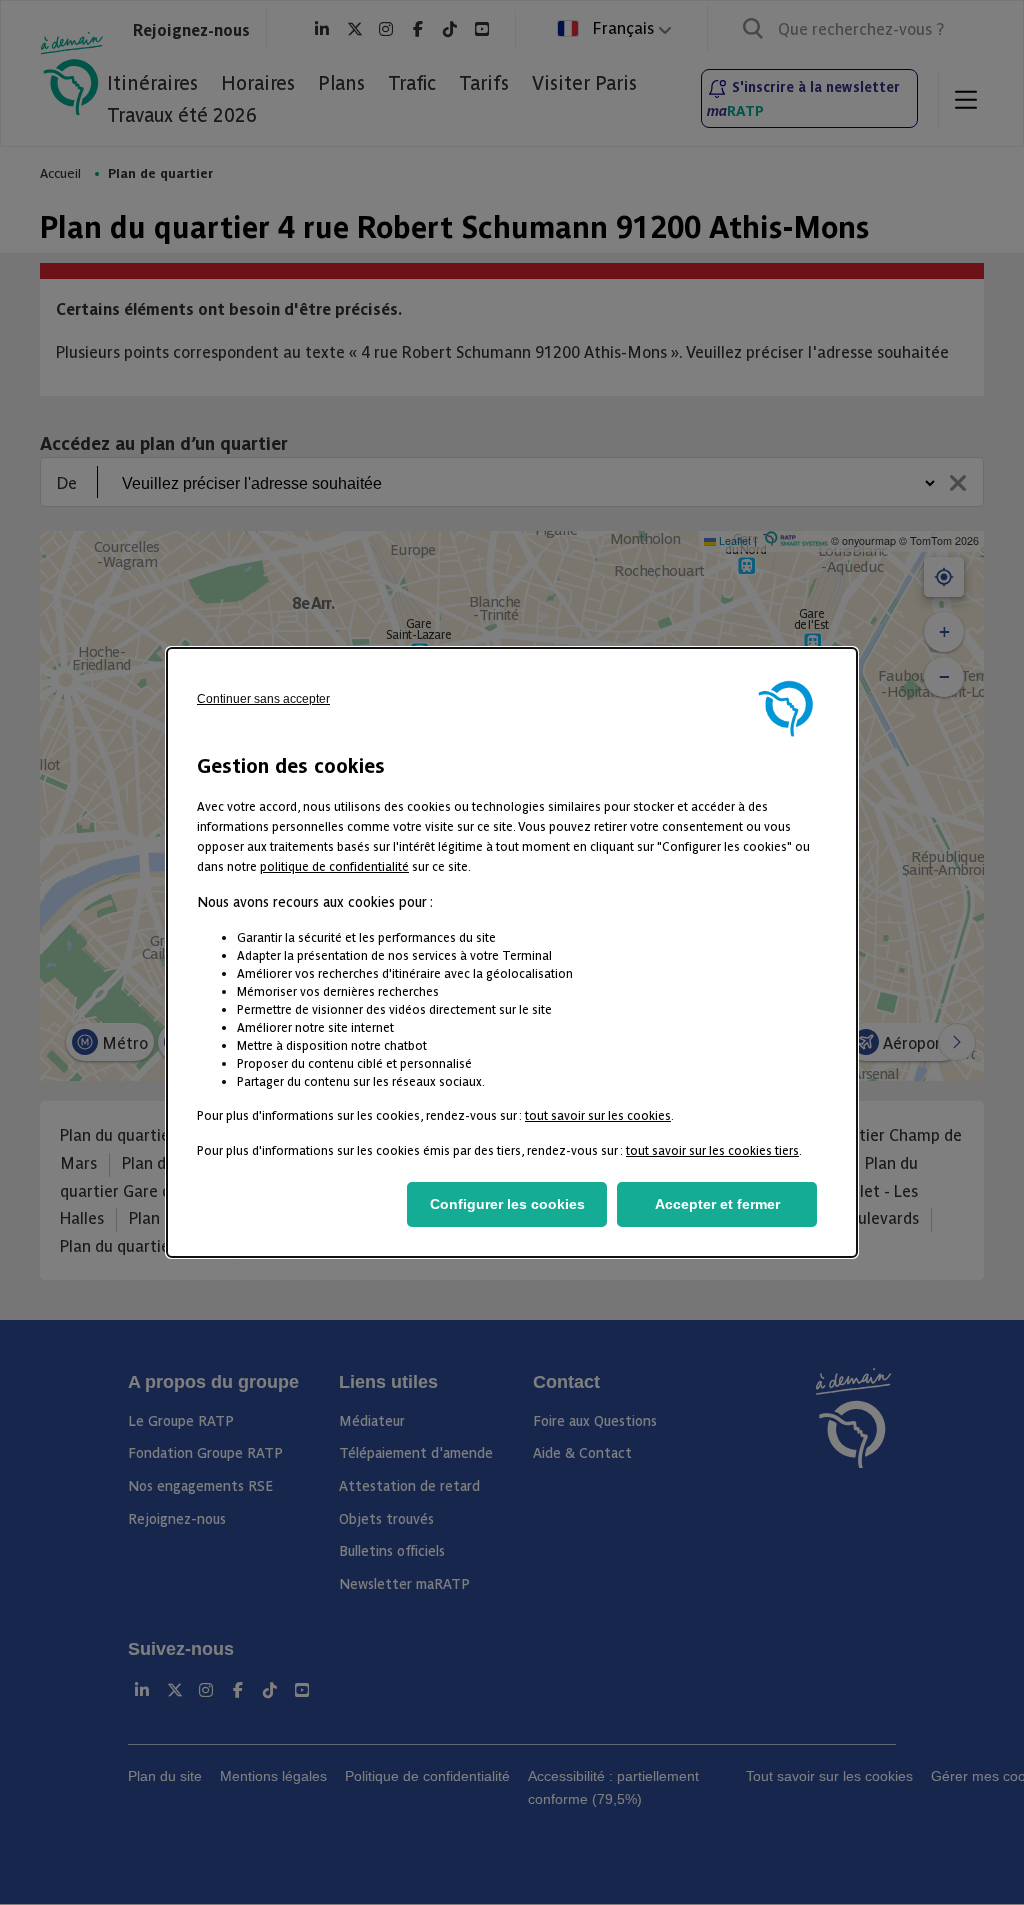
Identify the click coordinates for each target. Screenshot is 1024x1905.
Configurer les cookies (507, 1204)
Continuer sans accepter (263, 699)
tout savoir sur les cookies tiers (712, 1149)
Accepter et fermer (717, 1204)
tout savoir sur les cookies (598, 1114)
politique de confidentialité (334, 865)
